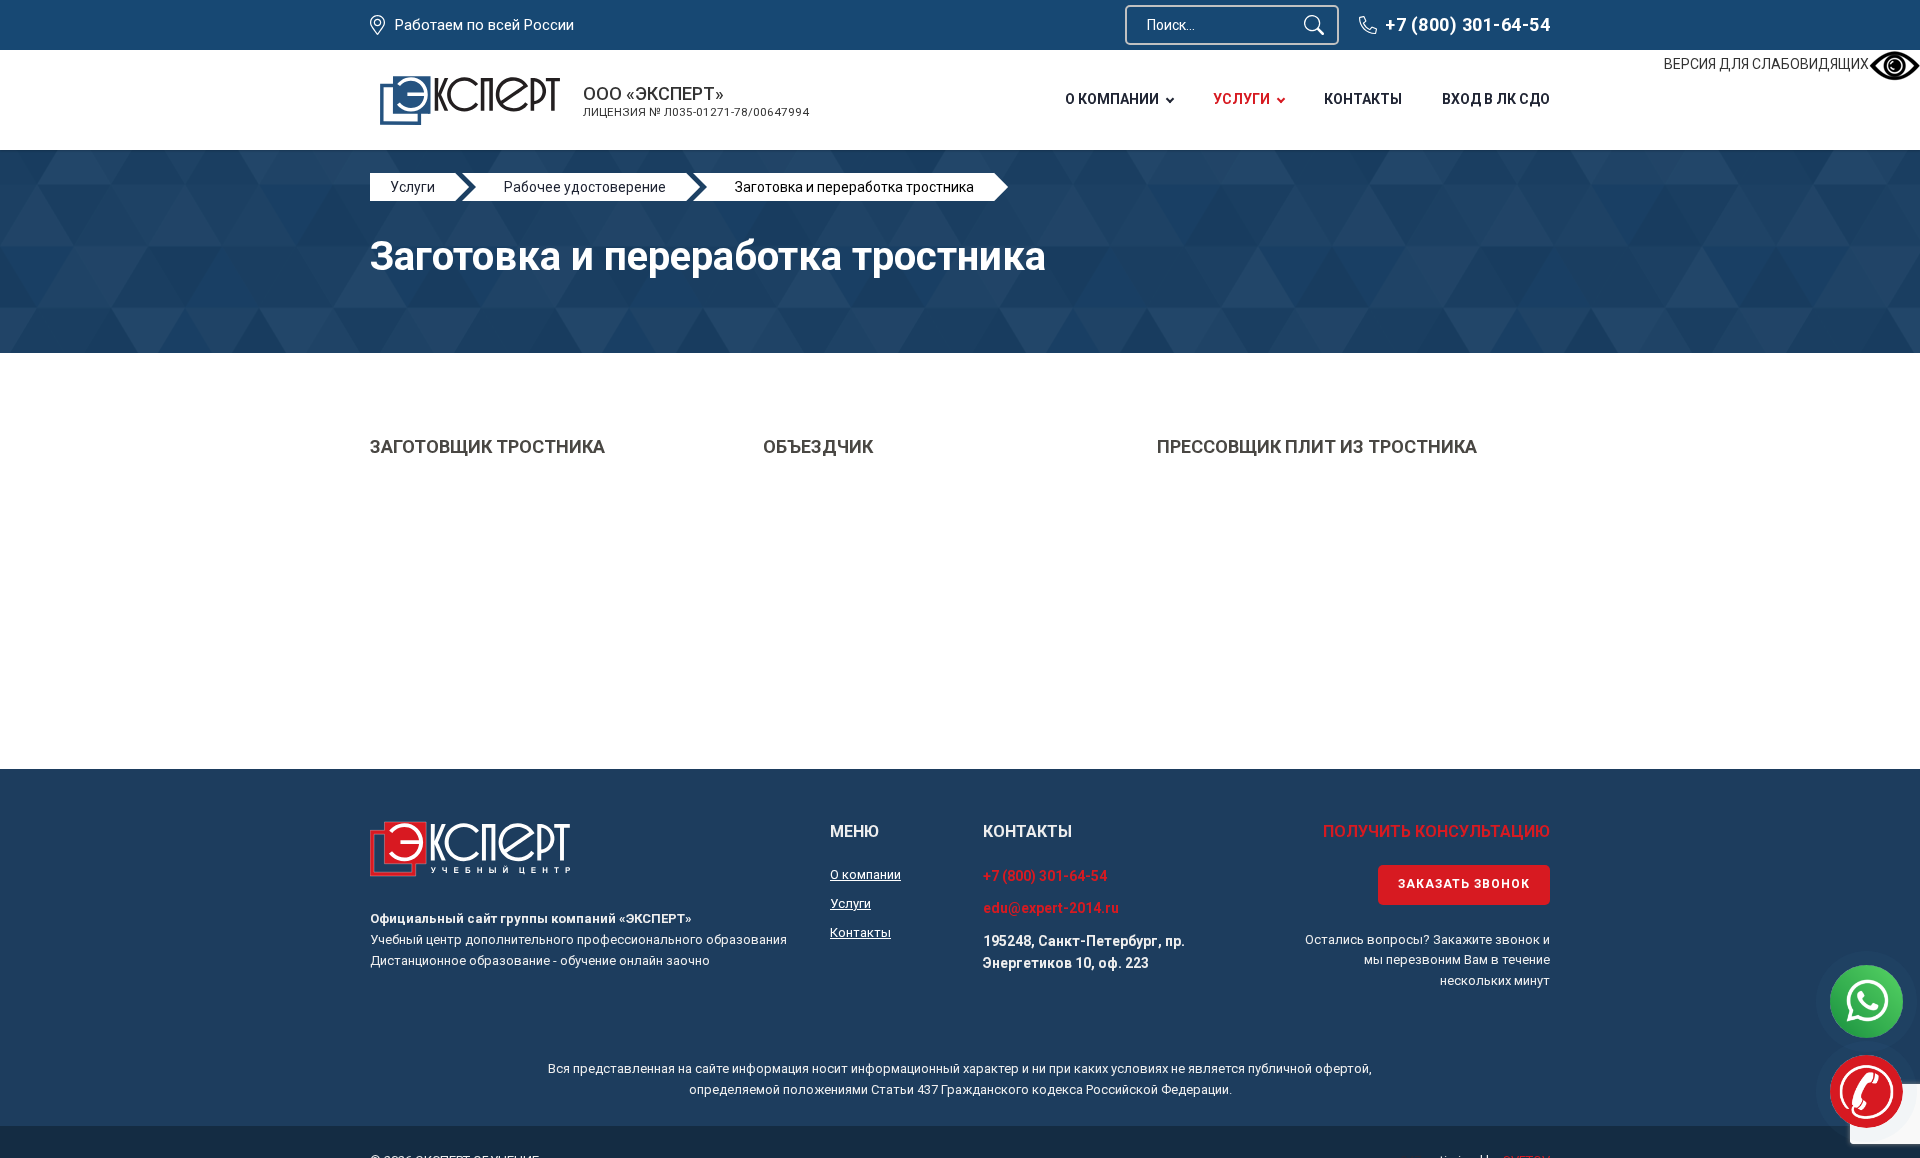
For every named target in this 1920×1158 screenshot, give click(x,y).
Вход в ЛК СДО (1496, 99)
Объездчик (818, 446)
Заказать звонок (1464, 884)
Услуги (1241, 99)
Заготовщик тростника (487, 446)
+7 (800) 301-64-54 (1467, 24)
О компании (1112, 99)
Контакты (1363, 99)
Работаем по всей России (484, 25)
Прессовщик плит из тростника (1317, 446)
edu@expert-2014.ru (1051, 908)
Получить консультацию (1436, 831)
